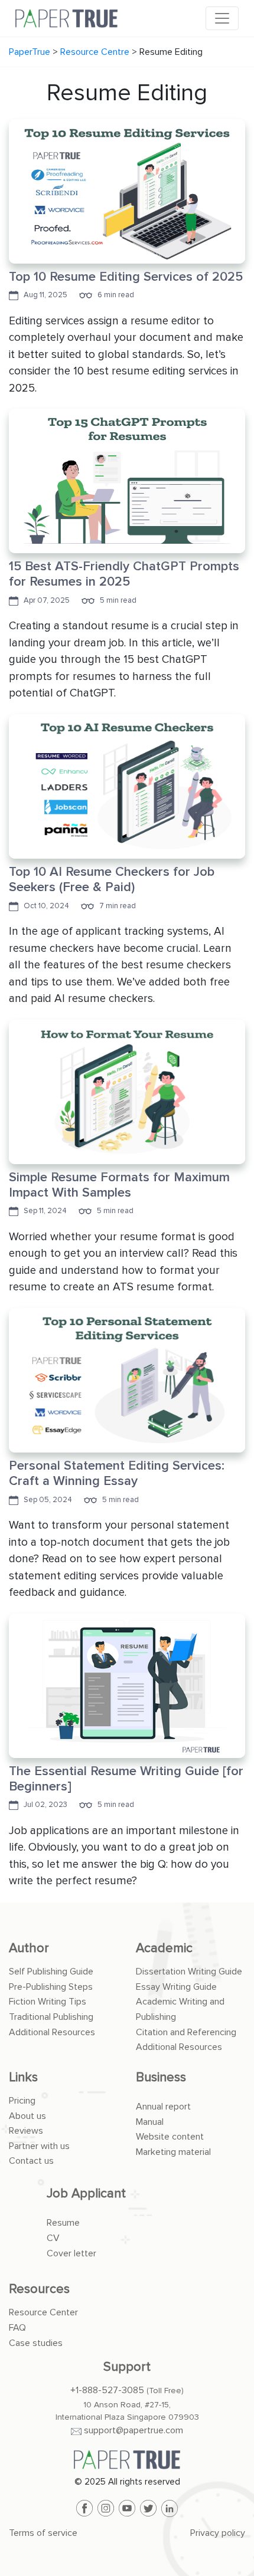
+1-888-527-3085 (107, 2390)
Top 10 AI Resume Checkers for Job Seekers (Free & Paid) (112, 880)
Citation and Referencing (186, 2032)
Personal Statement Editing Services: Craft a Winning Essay (117, 1473)
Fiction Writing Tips (48, 2002)
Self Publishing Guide (51, 1972)
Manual (150, 2122)
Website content (170, 2137)
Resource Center (43, 2312)
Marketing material (173, 2152)
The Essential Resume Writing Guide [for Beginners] (126, 1779)
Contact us (31, 2161)
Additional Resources (52, 2032)
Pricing (22, 2101)
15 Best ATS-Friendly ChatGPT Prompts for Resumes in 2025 (124, 574)
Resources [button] (39, 2289)
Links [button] (23, 2077)
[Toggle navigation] (222, 18)
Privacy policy (218, 2533)
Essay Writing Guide (176, 1987)
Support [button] (127, 2367)
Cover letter (71, 2253)
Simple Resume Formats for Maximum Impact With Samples (119, 1185)
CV (53, 2238)
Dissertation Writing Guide (189, 1972)
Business (161, 2077)
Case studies (36, 2343)
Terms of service (43, 2533)
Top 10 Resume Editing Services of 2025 (126, 277)
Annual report (163, 2107)
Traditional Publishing (51, 2017)
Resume (63, 2223)
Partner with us (39, 2146)
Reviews (26, 2131)
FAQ (17, 2328)
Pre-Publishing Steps (51, 1987)
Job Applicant (86, 2194)
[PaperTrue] (127, 2460)
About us (27, 2116)
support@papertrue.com (133, 2430)
